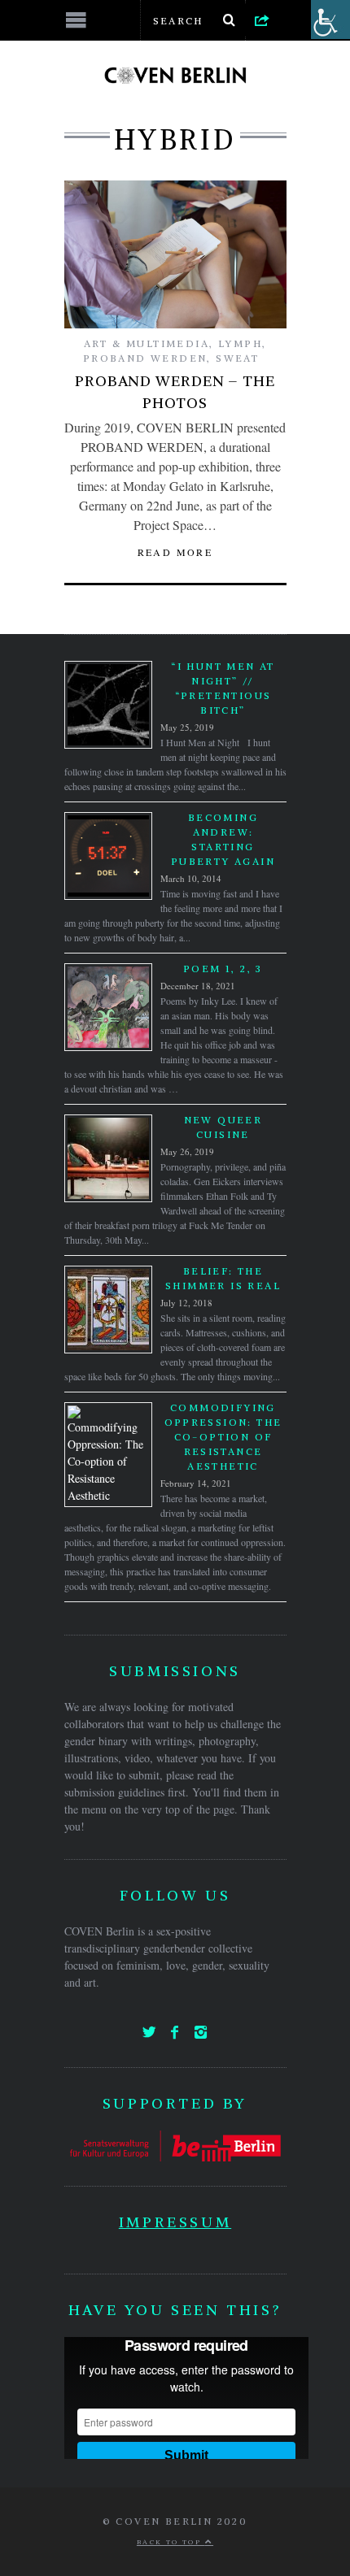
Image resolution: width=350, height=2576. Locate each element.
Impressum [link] (175, 2222)
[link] (262, 20)
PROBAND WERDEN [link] (145, 358)
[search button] (230, 20)
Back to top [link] (171, 2542)
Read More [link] (175, 552)
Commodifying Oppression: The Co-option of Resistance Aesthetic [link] (223, 1437)
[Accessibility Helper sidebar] (330, 20)
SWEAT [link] (237, 358)
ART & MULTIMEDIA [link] (147, 343)
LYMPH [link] (240, 343)
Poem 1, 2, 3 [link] (223, 969)
